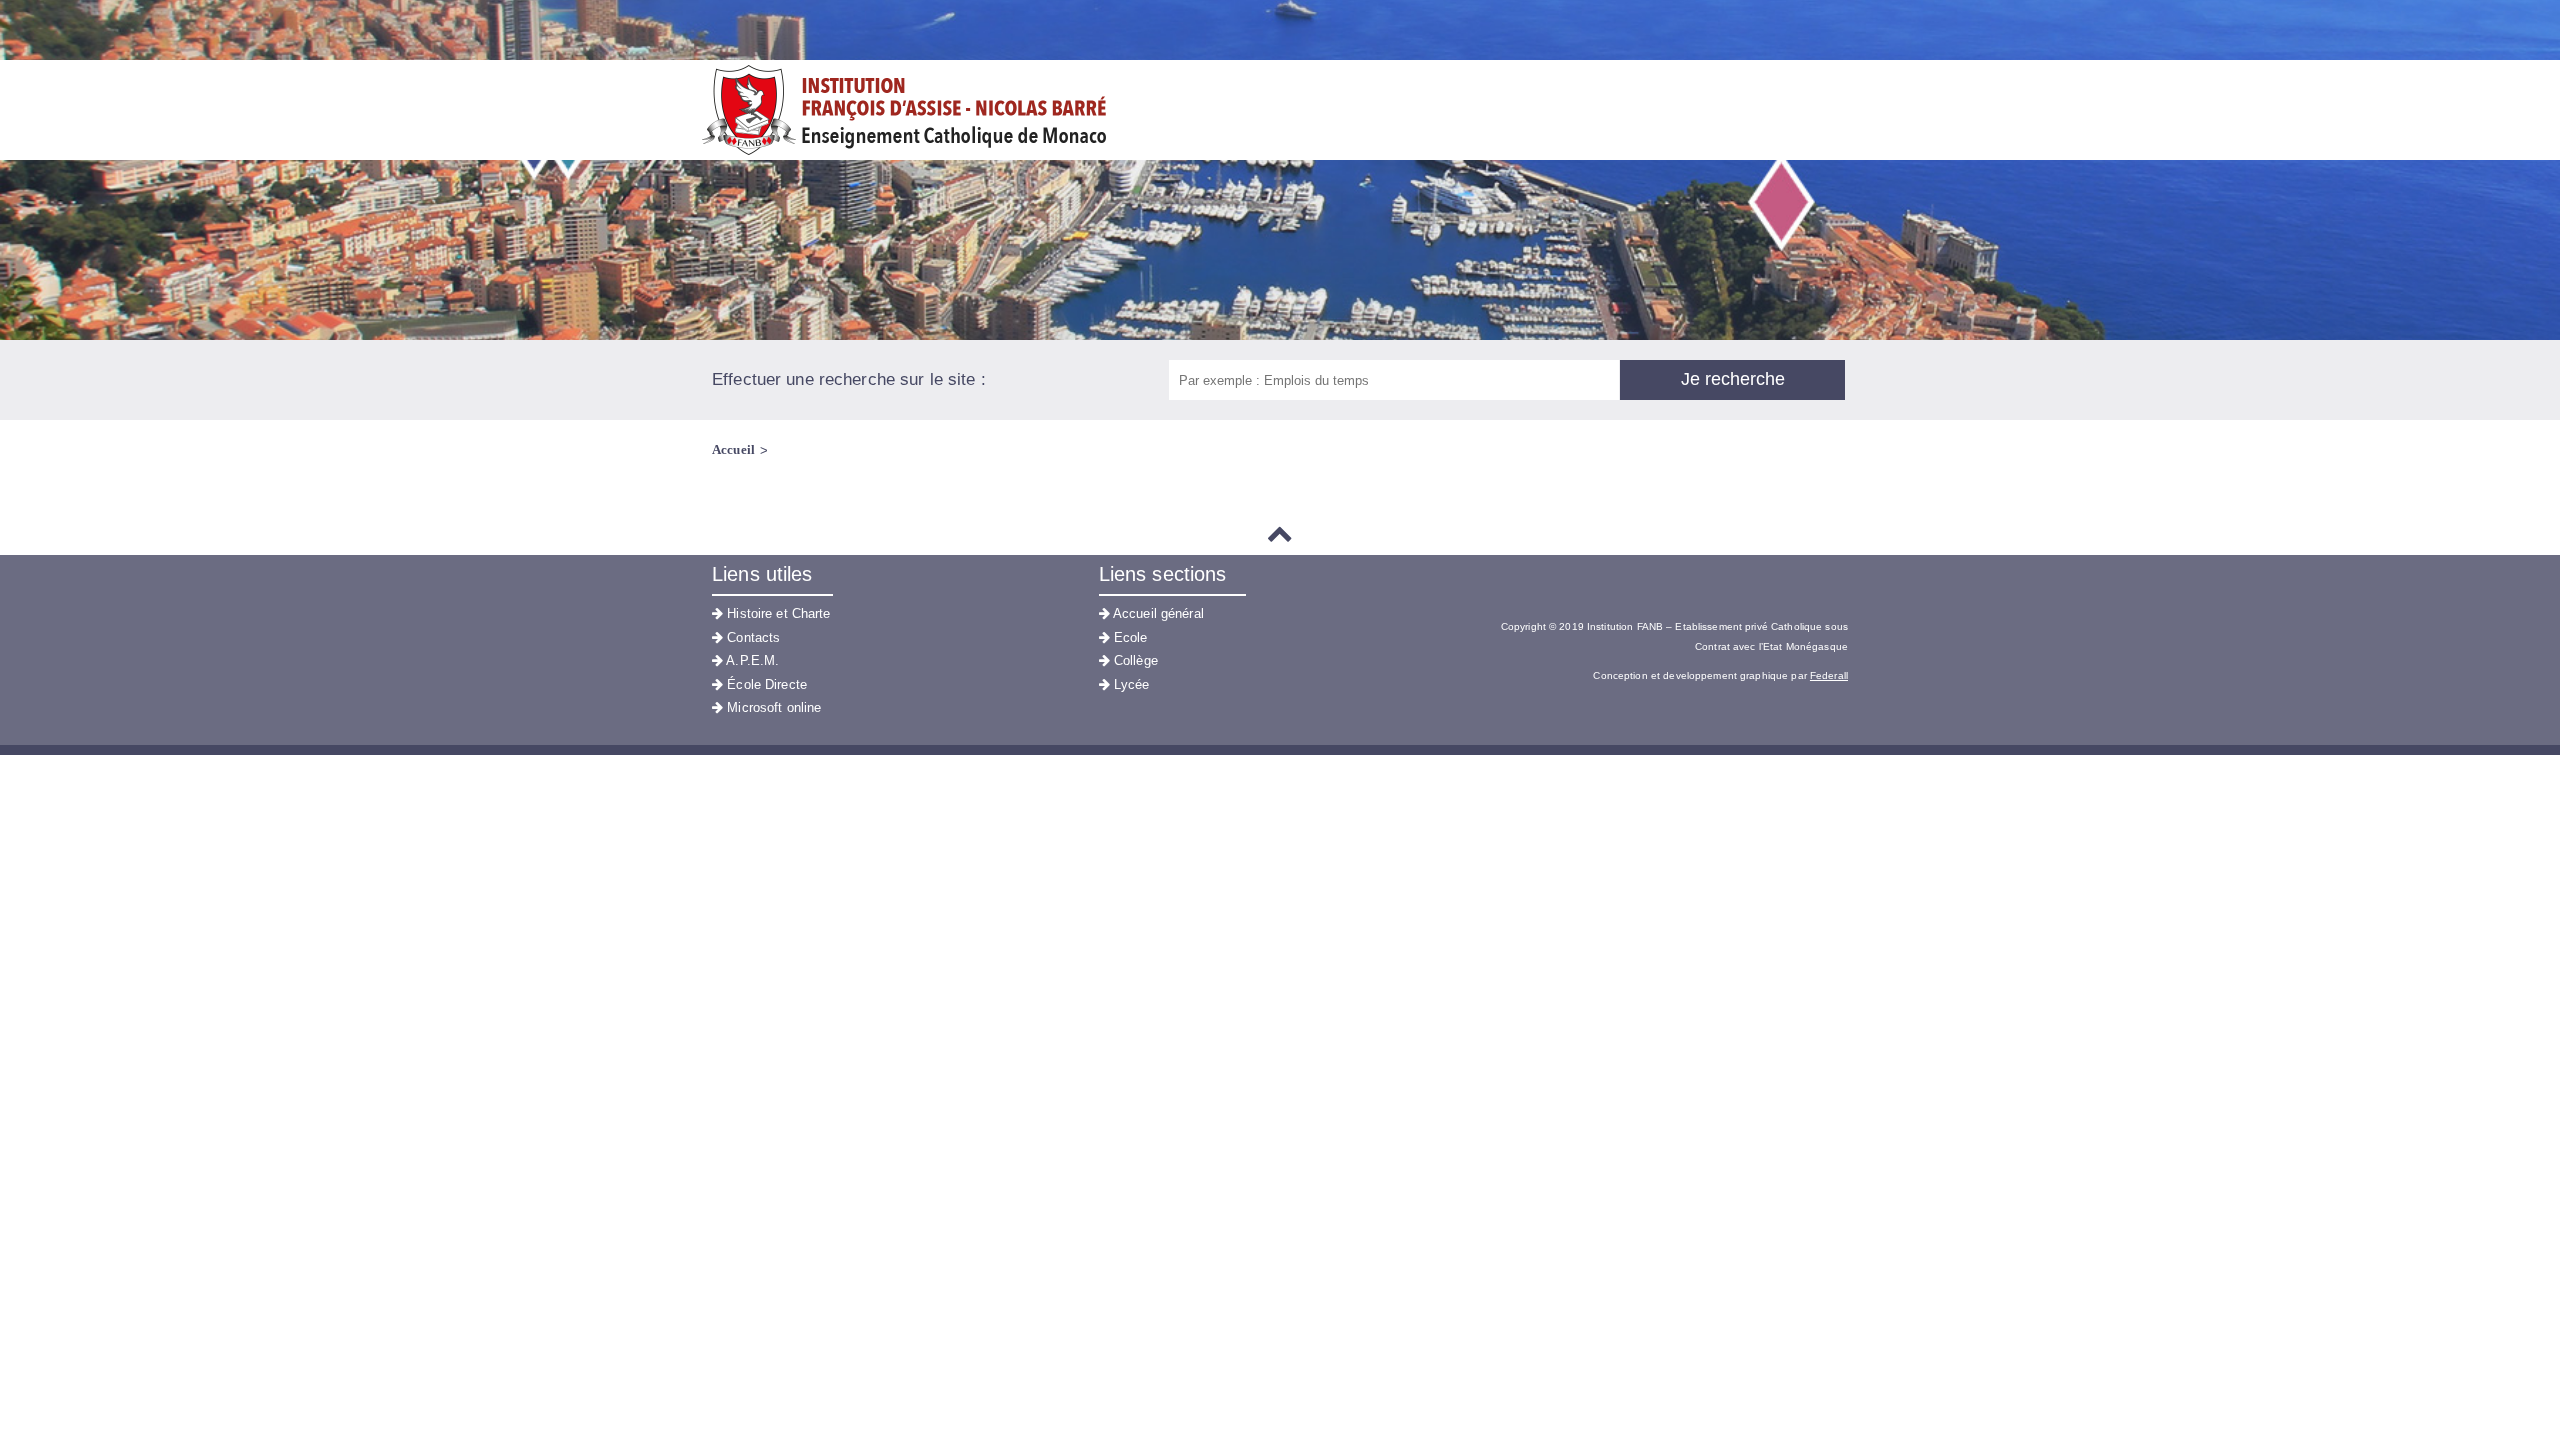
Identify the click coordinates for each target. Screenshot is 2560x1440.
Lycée (1130, 684)
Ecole (1129, 637)
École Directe (765, 684)
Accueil (733, 449)
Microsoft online (772, 707)
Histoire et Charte (776, 613)
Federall (1829, 675)
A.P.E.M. (751, 660)
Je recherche (1733, 379)
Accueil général (1157, 613)
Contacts (751, 637)
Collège (1134, 660)
